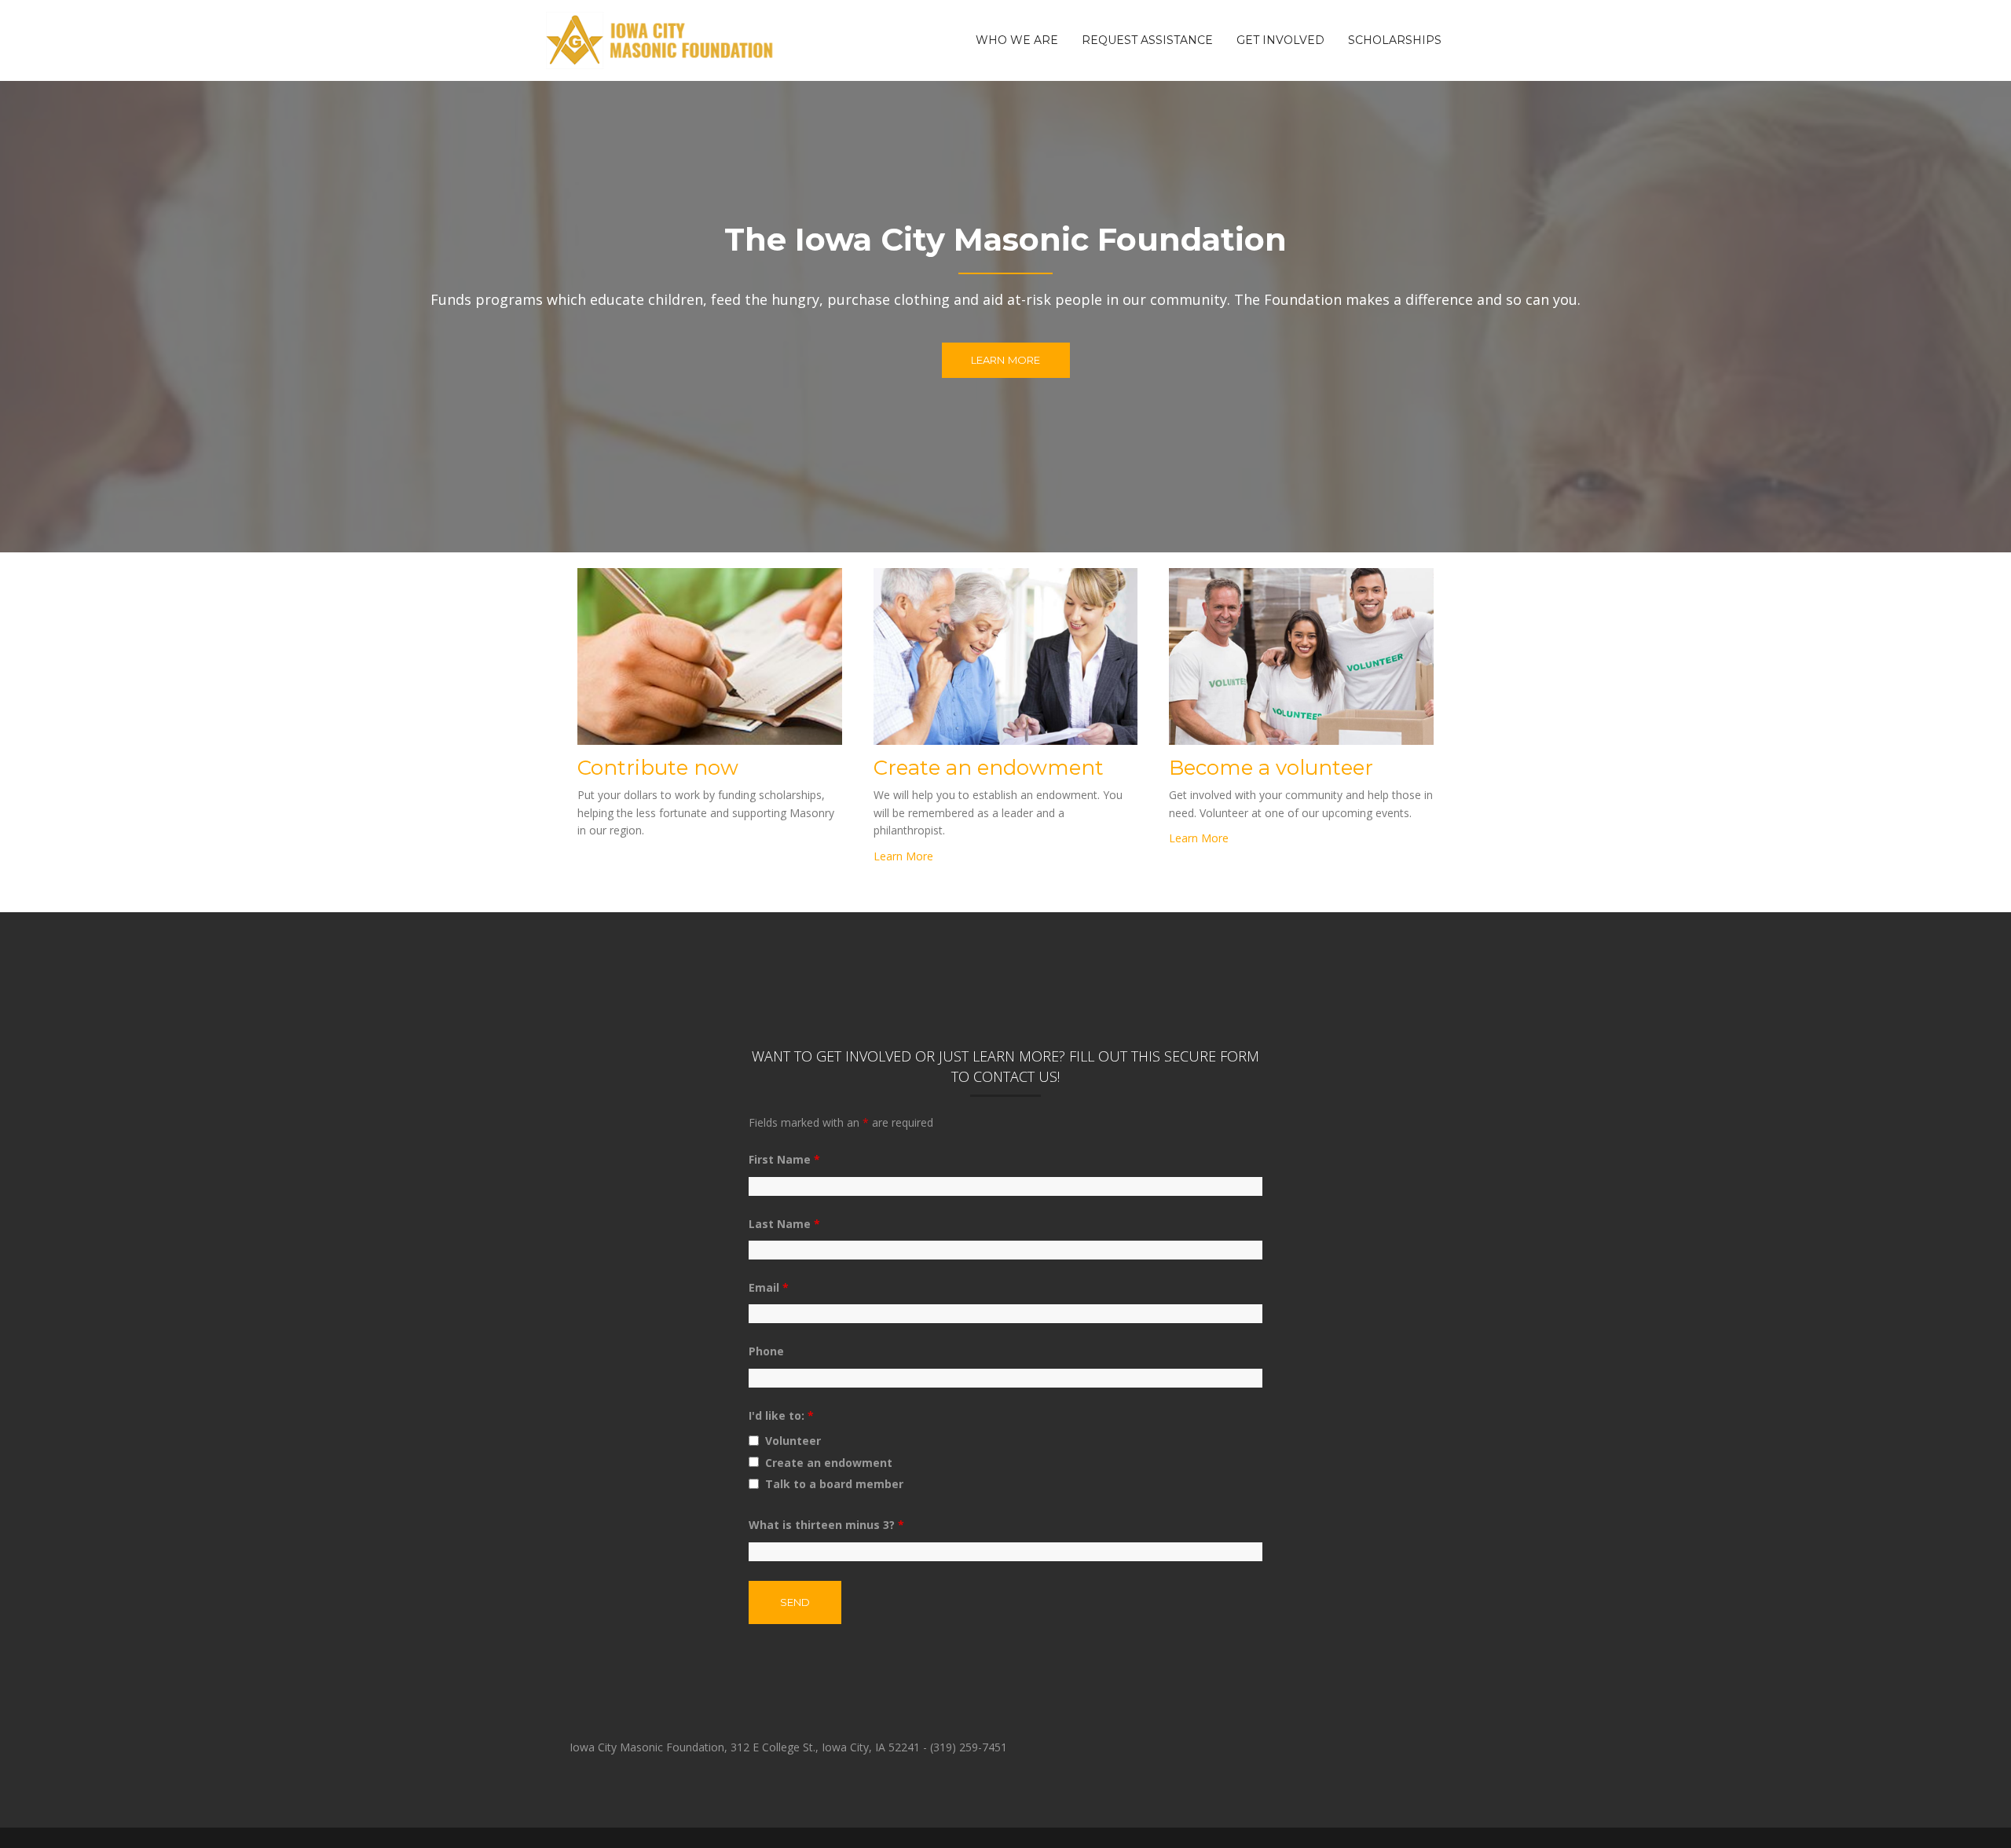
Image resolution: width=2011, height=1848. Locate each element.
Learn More (1006, 360)
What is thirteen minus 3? (826, 1525)
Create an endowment (829, 1463)
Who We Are (1017, 40)
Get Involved (1280, 40)
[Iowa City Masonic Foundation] (661, 39)
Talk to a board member (834, 1484)
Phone (766, 1351)
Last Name (784, 1224)
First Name (784, 1159)
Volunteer (793, 1441)
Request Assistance (1147, 40)
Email (769, 1287)
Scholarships (1395, 40)
